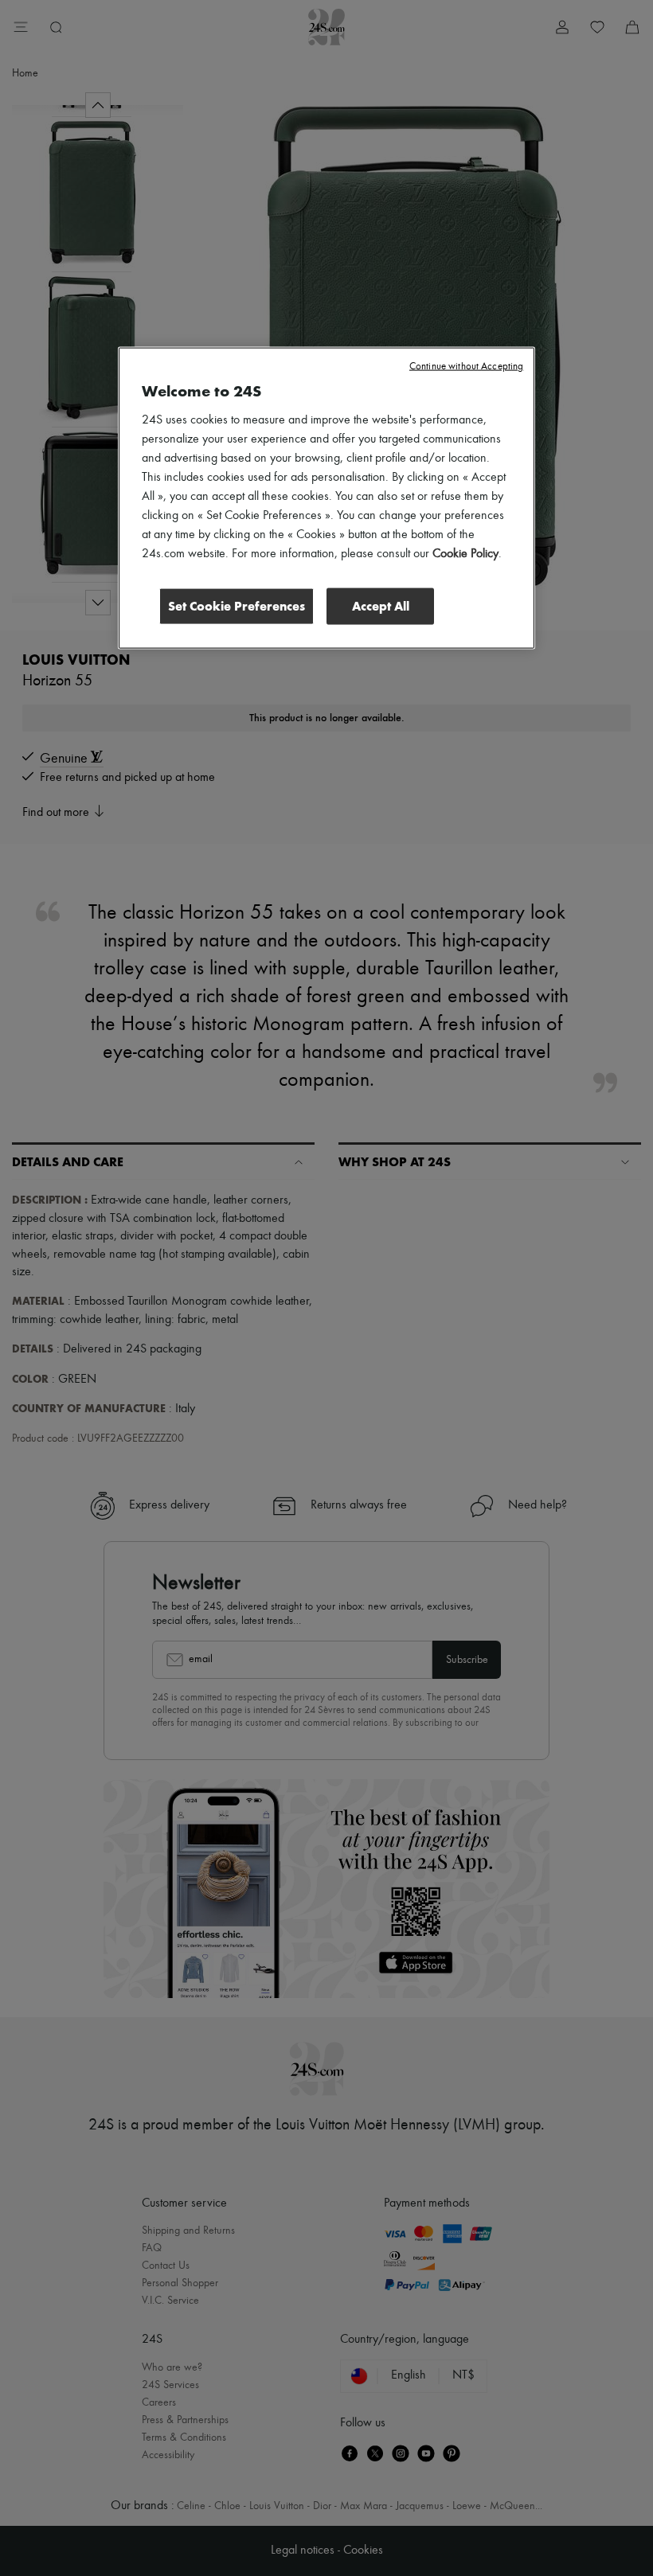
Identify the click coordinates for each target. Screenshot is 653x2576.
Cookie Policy (465, 554)
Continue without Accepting (466, 367)
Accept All (381, 606)
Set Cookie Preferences (237, 606)
